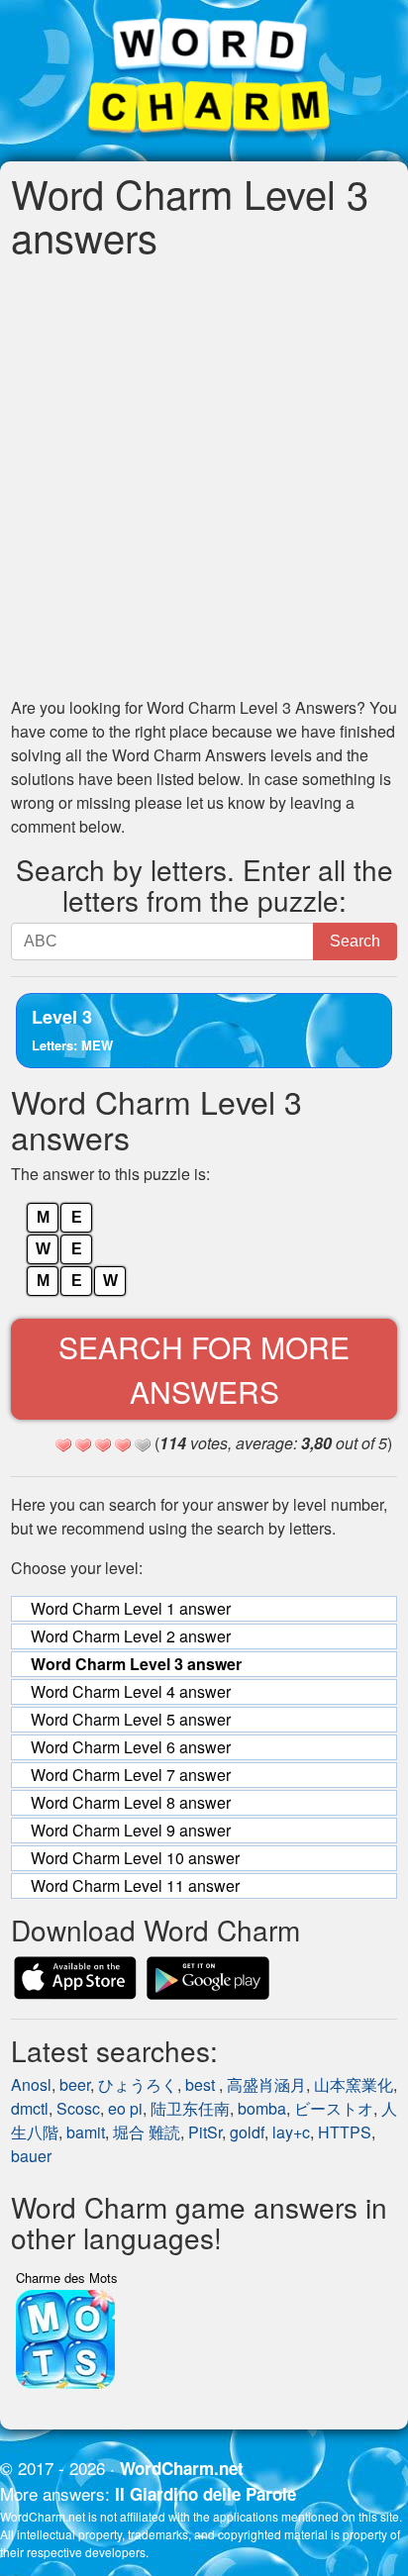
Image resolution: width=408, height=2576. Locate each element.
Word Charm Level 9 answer (131, 1830)
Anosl (31, 2084)
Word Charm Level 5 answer (131, 1719)
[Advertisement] (204, 477)
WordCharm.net (182, 2468)
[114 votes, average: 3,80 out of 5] (63, 1445)
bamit (86, 2132)
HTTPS (345, 2132)
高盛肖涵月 (266, 2084)
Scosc (78, 2108)
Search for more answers (204, 1369)
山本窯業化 (354, 2084)
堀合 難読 (147, 2132)
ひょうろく (138, 2084)
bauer (31, 2156)
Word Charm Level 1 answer (131, 1608)
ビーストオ (334, 2108)
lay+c (291, 2132)
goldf (247, 2132)
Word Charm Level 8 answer (131, 1802)
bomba (262, 2108)
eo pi (125, 2108)
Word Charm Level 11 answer (135, 1885)
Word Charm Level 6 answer (131, 1747)
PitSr (205, 2132)
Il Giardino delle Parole (205, 2494)
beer (75, 2084)
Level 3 (72, 1029)
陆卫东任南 (190, 2108)
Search (355, 941)
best (202, 2084)
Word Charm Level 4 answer (131, 1691)
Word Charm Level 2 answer (131, 1636)
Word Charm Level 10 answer (135, 1858)
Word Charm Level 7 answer (131, 1775)
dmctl (30, 2108)
